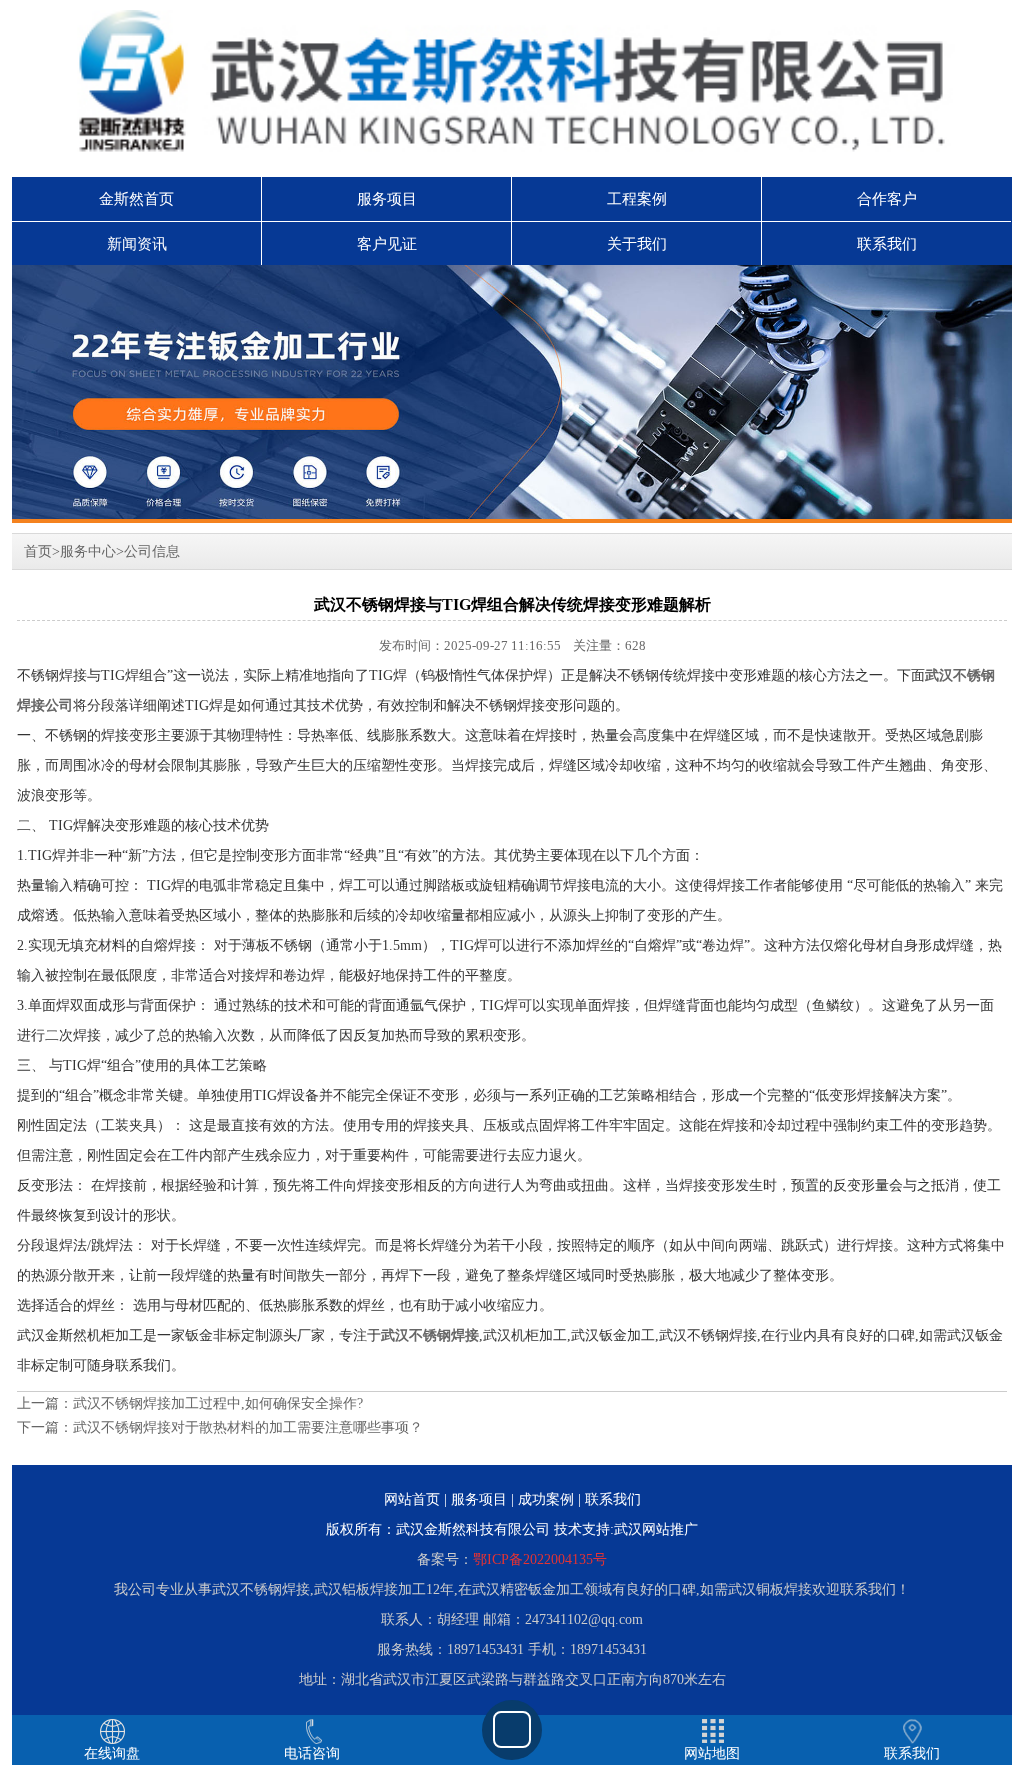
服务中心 (88, 551)
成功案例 (546, 1499)
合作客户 (887, 199)
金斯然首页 (136, 199)
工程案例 (637, 199)
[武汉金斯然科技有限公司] (512, 394)
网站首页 (412, 1499)
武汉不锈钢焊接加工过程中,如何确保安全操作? (218, 1403)
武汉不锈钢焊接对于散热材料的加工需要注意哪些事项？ (248, 1427)
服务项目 (387, 199)
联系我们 (887, 244)
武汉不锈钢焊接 (430, 1335)
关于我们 (637, 244)
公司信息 (152, 551)
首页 (38, 551)
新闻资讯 (137, 244)
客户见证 (387, 244)
